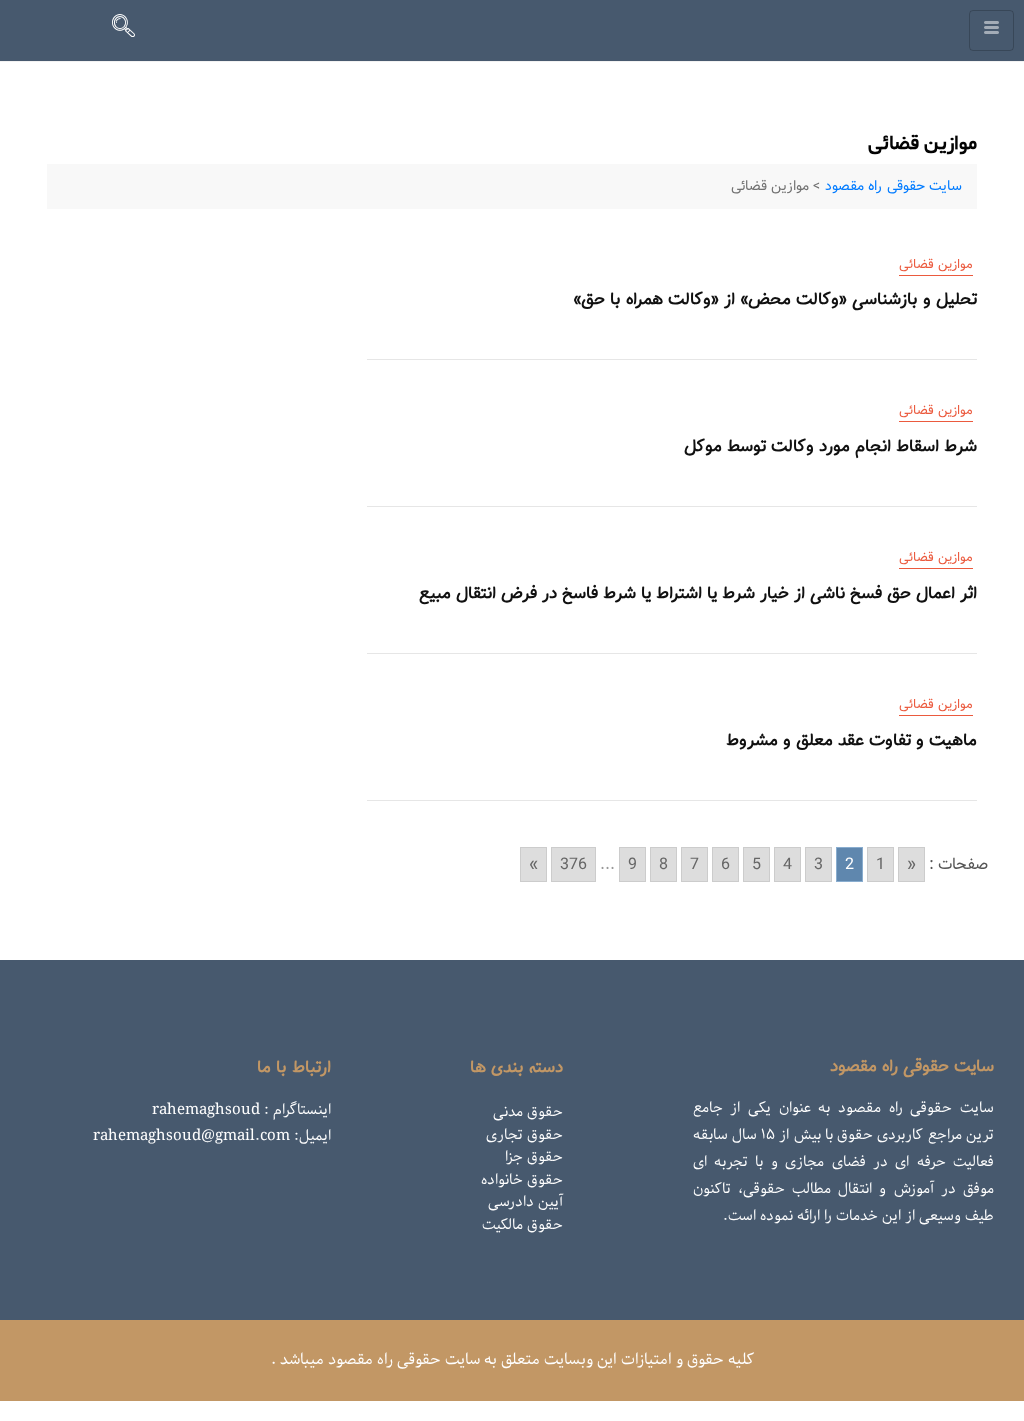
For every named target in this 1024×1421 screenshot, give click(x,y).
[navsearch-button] (132, 30)
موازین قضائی (936, 264)
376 (573, 864)
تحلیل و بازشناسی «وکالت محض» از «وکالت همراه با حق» (775, 299)
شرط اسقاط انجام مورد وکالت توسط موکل (830, 446)
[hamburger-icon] (991, 30)
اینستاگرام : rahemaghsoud (241, 1110)
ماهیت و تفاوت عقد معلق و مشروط (851, 740)
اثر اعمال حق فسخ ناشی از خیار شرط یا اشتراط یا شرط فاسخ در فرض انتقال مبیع (698, 593)
